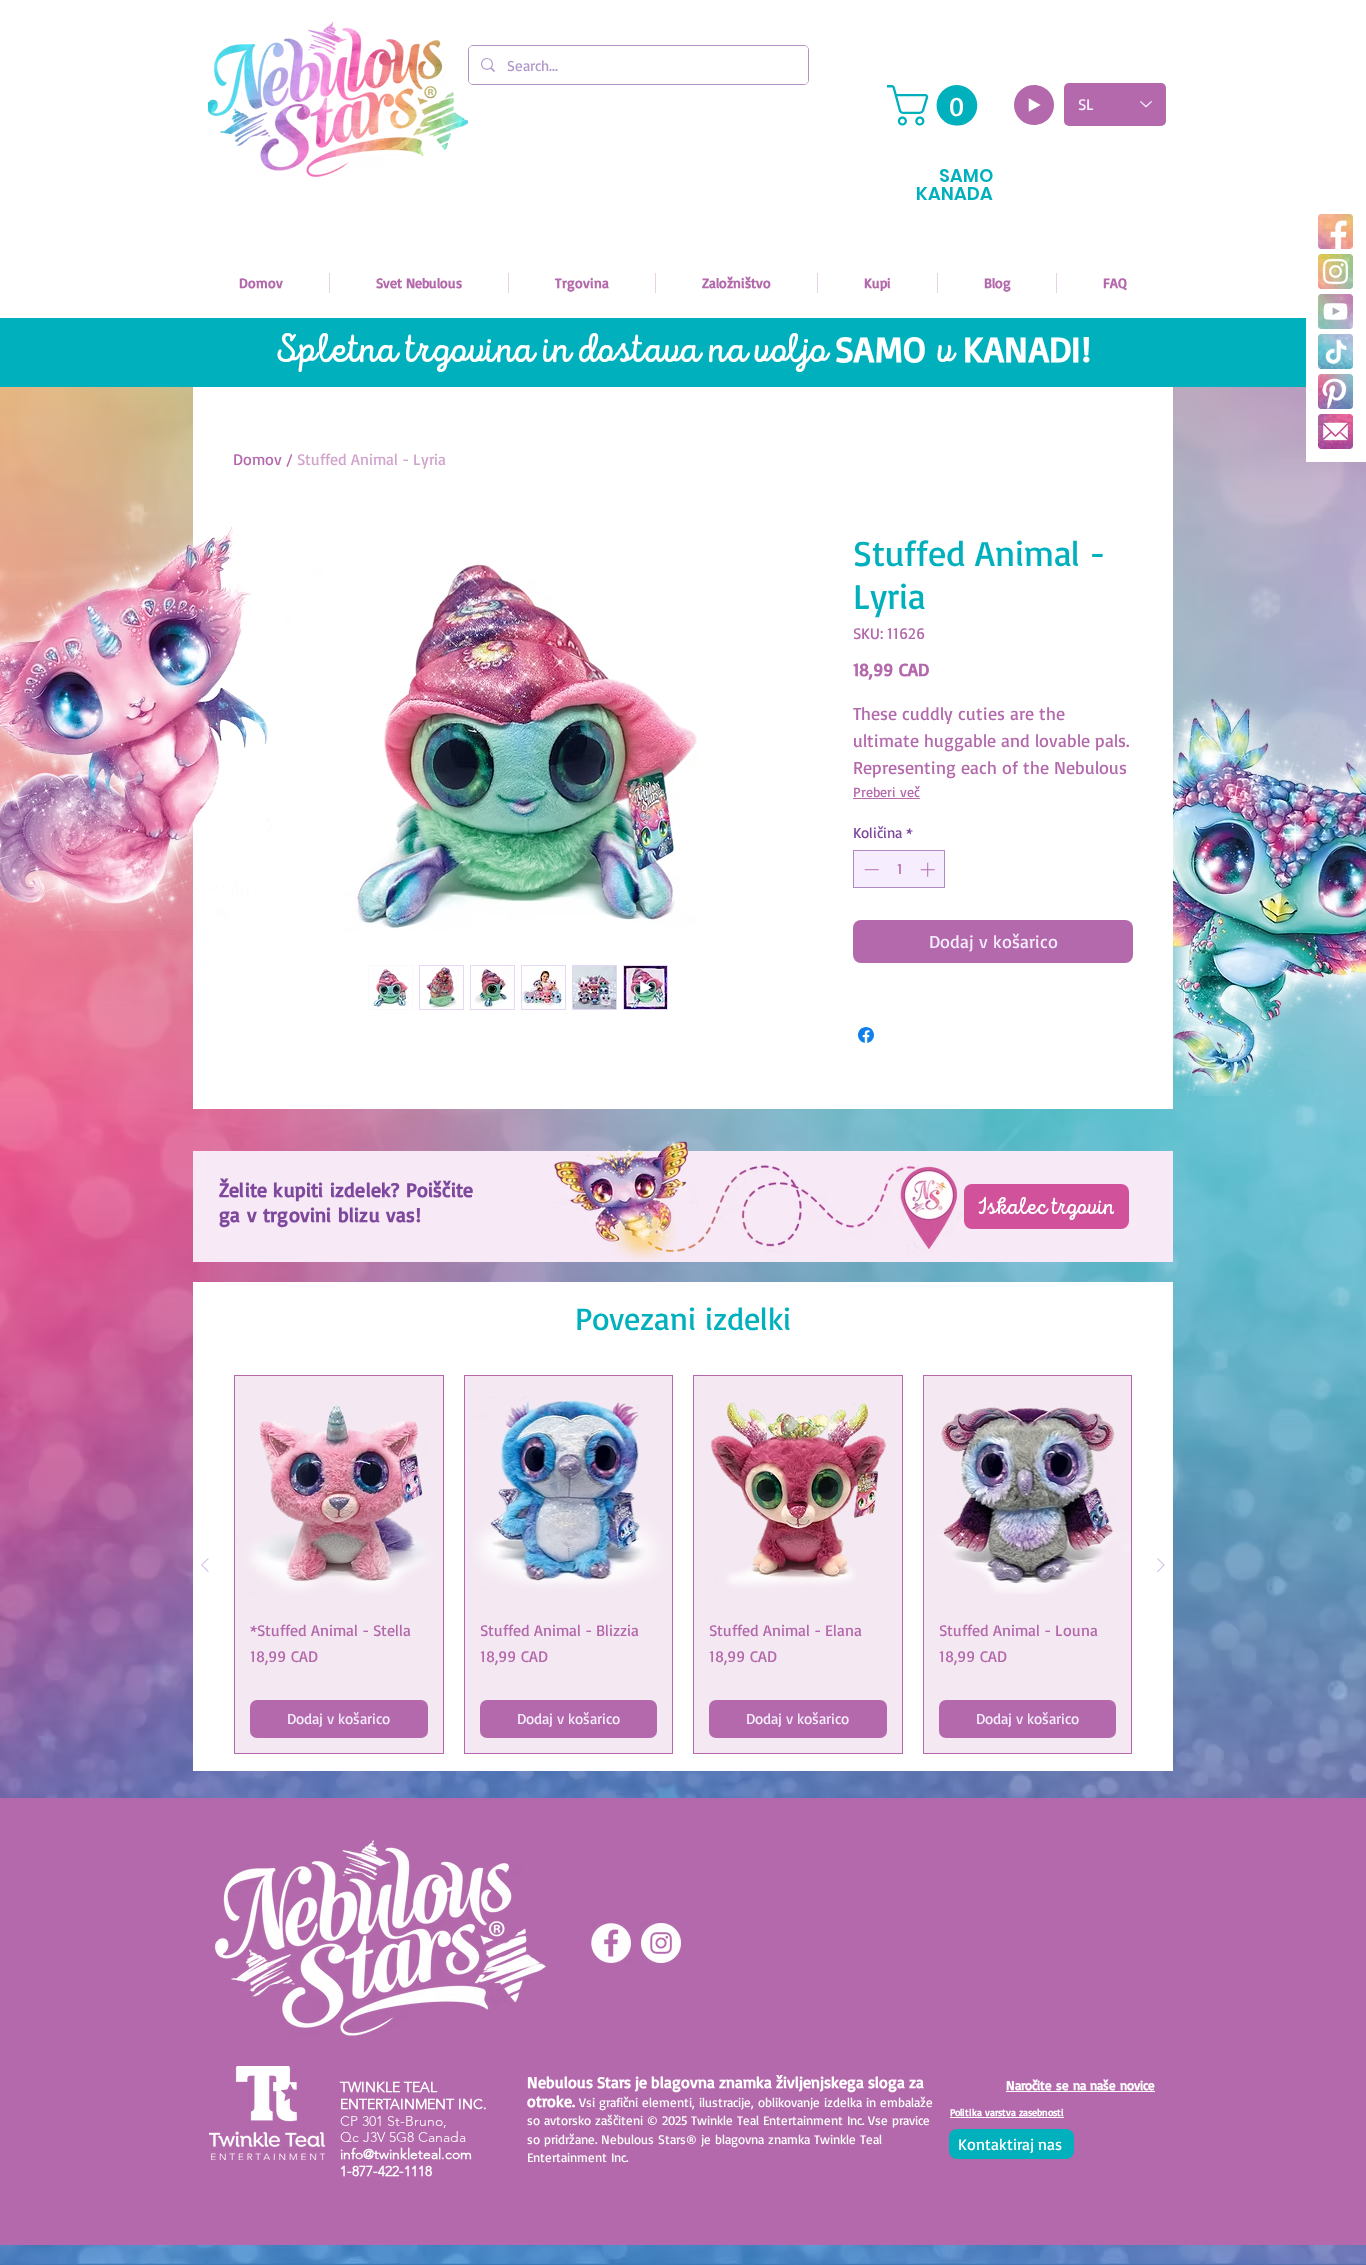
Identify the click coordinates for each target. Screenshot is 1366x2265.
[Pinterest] (1335, 391)
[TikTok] (1335, 351)
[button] (937, 105)
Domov (257, 459)
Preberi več (886, 791)
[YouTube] (1335, 311)
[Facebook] (1335, 231)
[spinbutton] (899, 869)
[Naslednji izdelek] (1161, 1565)
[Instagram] (1335, 271)
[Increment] (929, 869)
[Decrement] (869, 869)
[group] (683, 1564)
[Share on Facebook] (866, 1035)
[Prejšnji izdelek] (205, 1565)
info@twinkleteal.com (406, 2154)
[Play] (1034, 105)
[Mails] (1335, 431)
